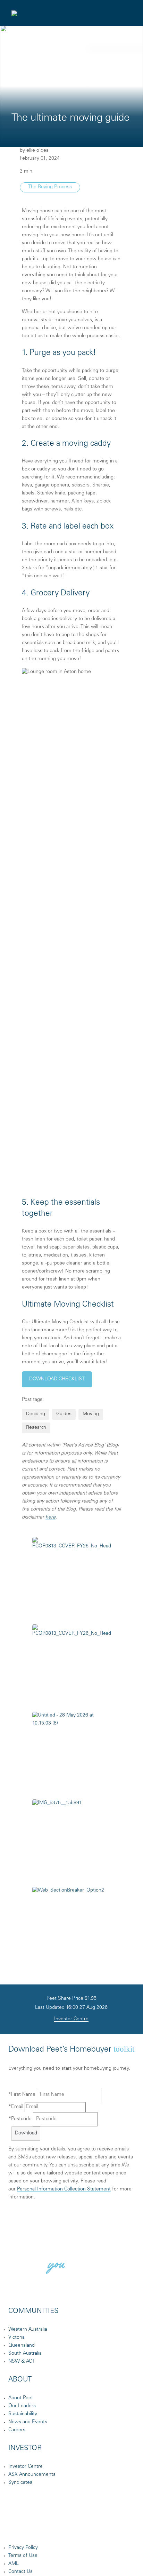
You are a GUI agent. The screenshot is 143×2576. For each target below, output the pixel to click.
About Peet (21, 2398)
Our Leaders (22, 2406)
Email (16, 2107)
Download (26, 2133)
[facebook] (15, 2526)
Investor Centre (71, 2019)
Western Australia (28, 2330)
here (51, 1517)
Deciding (36, 1414)
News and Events (28, 2422)
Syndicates (20, 2483)
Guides (64, 1414)
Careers (17, 2430)
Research (36, 1428)
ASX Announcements (32, 2475)
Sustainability (23, 2414)
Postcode (20, 2119)
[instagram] (48, 2526)
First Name (22, 2095)
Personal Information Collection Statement (64, 2189)
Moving (91, 1414)
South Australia (25, 2354)
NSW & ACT (22, 2362)
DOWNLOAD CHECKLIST (57, 1379)
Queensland (22, 2346)
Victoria (16, 2338)
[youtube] (114, 2526)
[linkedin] (81, 2526)
